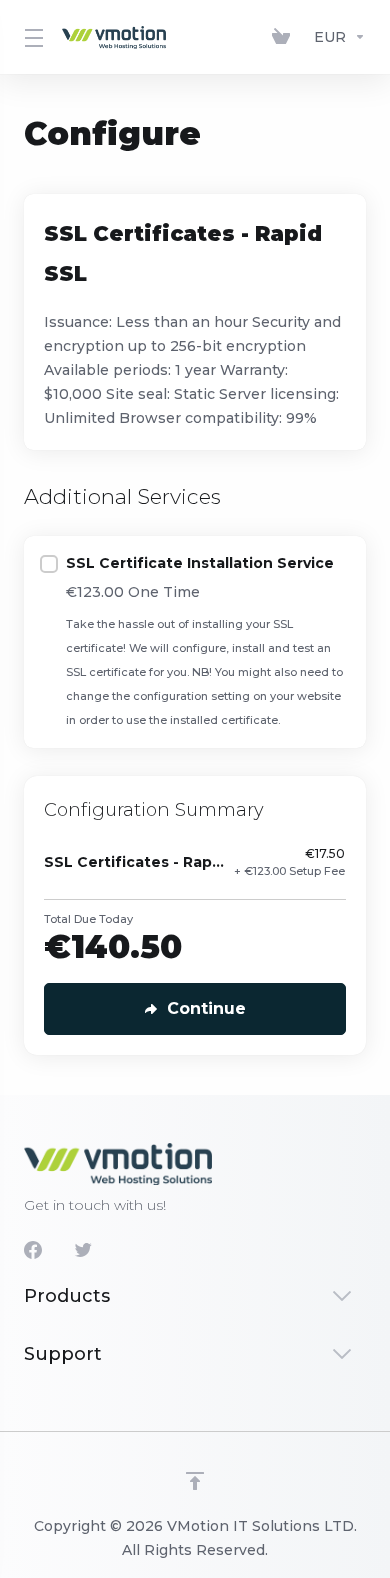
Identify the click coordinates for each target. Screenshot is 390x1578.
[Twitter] (83, 1250)
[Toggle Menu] (31, 37)
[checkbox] (49, 564)
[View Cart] (285, 37)
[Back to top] (195, 1481)
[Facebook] (33, 1250)
